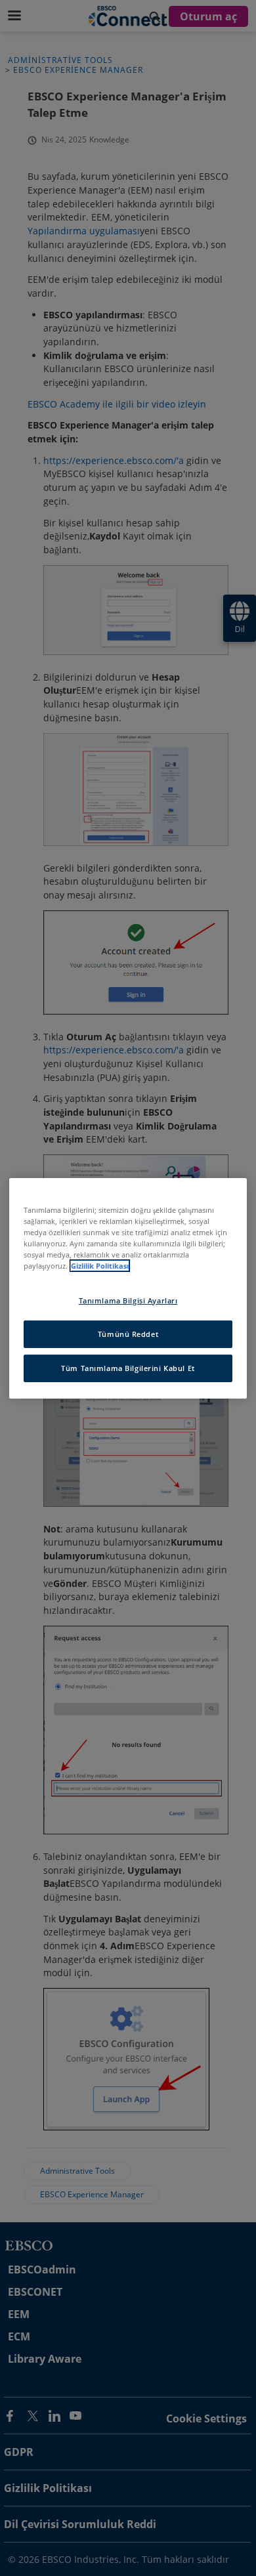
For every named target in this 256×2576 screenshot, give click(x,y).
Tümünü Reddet (128, 1334)
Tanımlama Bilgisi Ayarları (128, 1300)
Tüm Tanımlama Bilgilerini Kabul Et (128, 1368)
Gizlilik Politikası (100, 1266)
